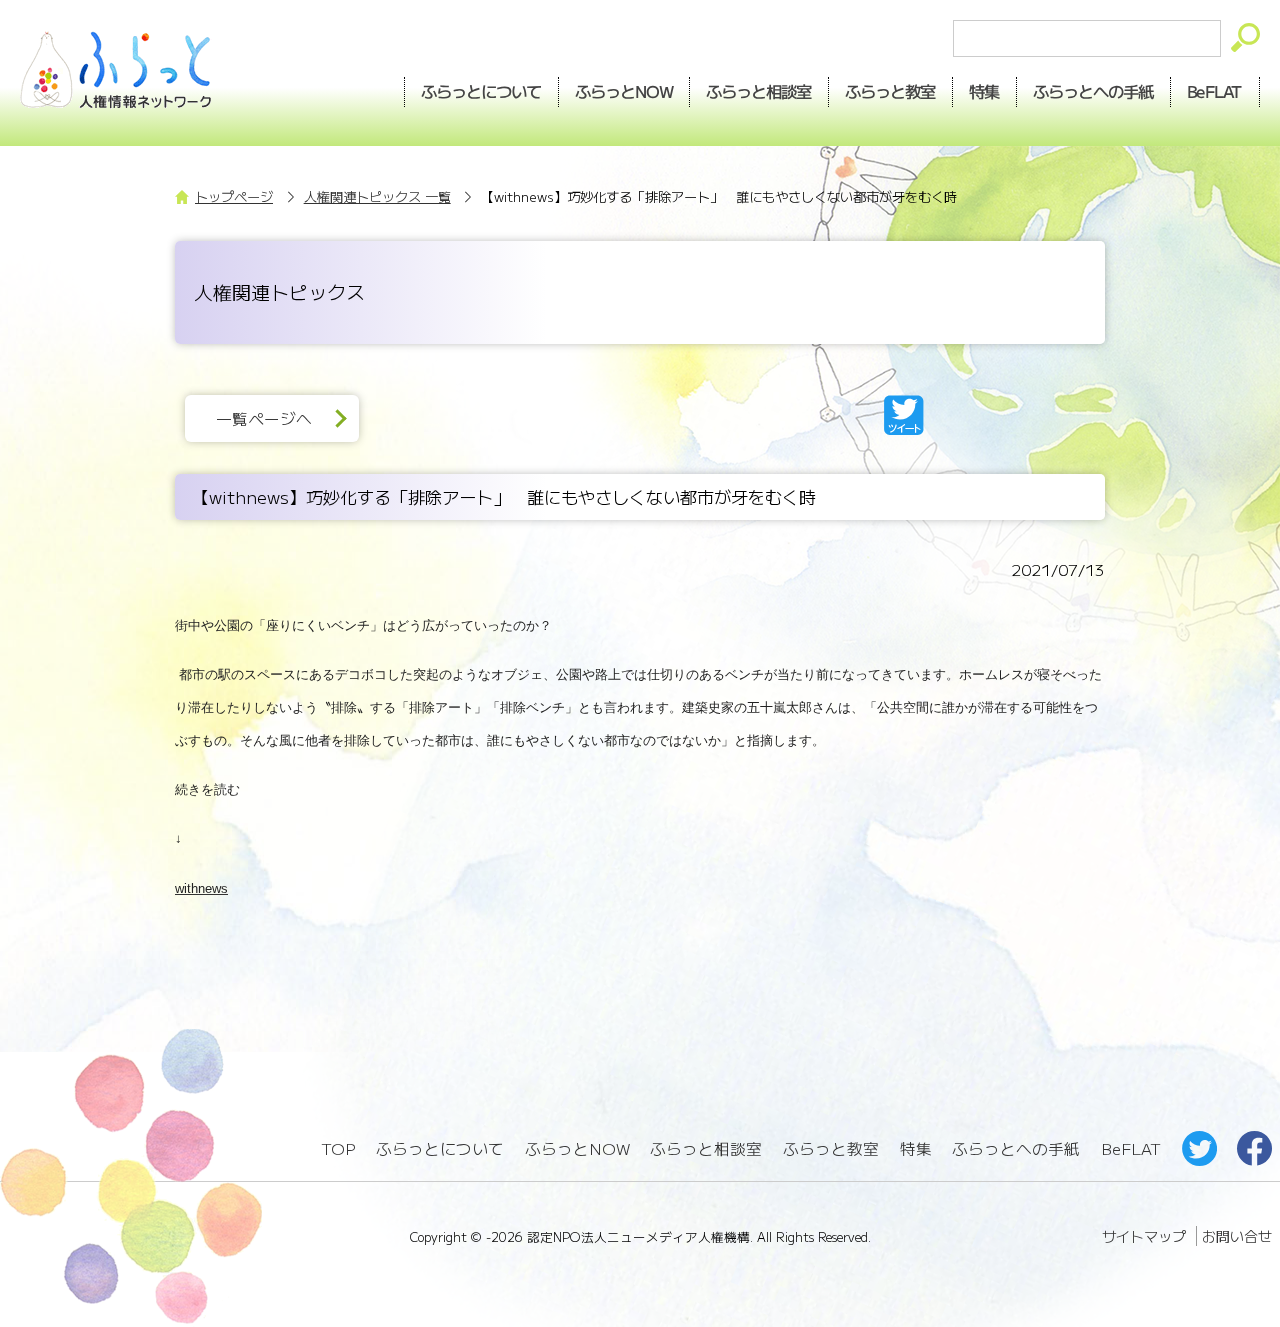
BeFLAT (1215, 91)
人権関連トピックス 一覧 (377, 196)
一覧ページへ (264, 418)
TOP (338, 1148)
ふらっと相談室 (706, 1148)
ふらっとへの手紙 (1016, 1148)
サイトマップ (1144, 1236)
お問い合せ (1237, 1236)
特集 (985, 91)
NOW (624, 91)
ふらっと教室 (831, 1148)
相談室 (759, 91)
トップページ (234, 196)
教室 (891, 91)
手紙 (1094, 91)
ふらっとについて (481, 91)
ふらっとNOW (577, 1148)
